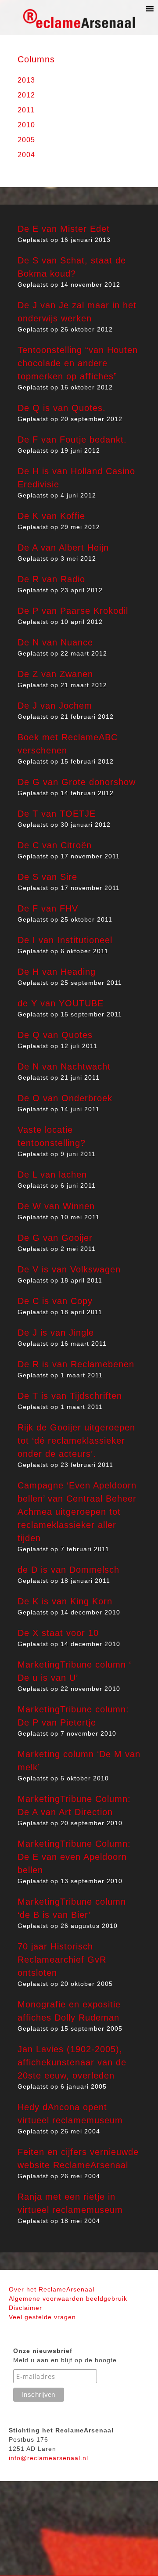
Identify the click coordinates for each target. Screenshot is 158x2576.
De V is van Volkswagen (69, 1269)
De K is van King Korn (65, 1601)
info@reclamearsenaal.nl (48, 2458)
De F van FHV (48, 908)
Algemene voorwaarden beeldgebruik (68, 2299)
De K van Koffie (51, 516)
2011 (26, 110)
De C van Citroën (55, 845)
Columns (36, 59)
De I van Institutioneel (65, 940)
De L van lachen (52, 1175)
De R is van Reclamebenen (76, 1364)
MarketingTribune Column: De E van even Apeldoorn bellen (74, 1857)
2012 (26, 95)
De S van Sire (47, 877)
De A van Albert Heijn (63, 548)
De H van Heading (57, 972)
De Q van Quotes (55, 1035)
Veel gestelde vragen (42, 2317)
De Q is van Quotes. (62, 408)
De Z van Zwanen (55, 674)
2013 (26, 80)
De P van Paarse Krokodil (73, 611)
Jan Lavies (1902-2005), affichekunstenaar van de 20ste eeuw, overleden (72, 2062)
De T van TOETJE (57, 814)
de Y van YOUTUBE (61, 1003)
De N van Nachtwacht (64, 1066)
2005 (26, 140)
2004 (26, 155)
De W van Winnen (56, 1206)
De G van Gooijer (55, 1238)
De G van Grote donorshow (77, 782)
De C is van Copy (55, 1301)
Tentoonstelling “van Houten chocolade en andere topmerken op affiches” (78, 363)
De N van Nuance (55, 642)
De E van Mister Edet (64, 229)
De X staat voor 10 (58, 1633)
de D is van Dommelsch (68, 1570)
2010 (26, 125)
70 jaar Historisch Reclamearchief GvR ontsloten (62, 1960)
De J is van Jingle (56, 1333)
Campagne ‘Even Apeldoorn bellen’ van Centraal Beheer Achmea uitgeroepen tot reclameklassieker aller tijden (77, 1512)
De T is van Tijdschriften (70, 1396)
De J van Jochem (55, 706)
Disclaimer (25, 2308)
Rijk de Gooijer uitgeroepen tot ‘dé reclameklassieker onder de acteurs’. (76, 1441)
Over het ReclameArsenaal (52, 2289)
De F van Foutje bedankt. (72, 440)
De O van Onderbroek (65, 1098)
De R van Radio (51, 579)
